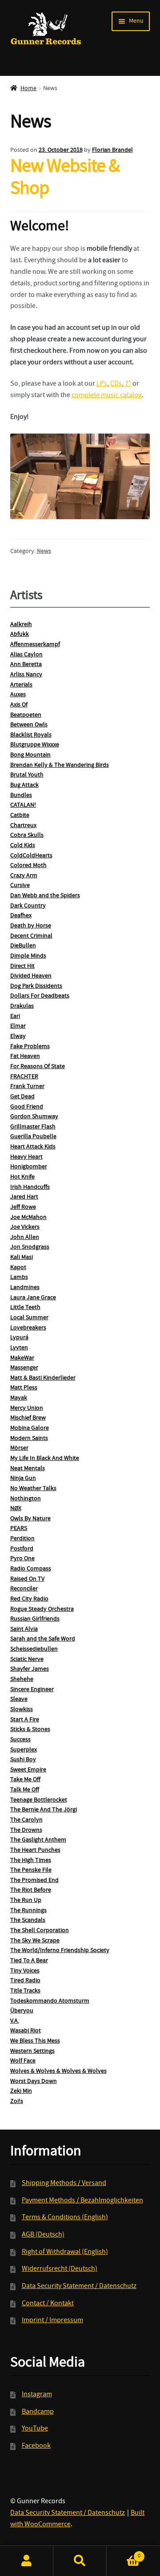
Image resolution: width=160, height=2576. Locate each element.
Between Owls (29, 725)
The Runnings (28, 1911)
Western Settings (32, 2051)
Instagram (37, 2395)
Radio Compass (31, 1569)
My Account (27, 2561)
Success (20, 1740)
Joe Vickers (25, 1227)
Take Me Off (25, 1780)
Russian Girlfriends (35, 1619)
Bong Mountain (30, 755)
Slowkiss (22, 1710)
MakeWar (22, 1358)
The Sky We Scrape (35, 1941)
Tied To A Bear (29, 1961)
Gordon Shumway (34, 1117)
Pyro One (22, 1559)
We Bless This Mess (35, 2041)
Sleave (19, 1700)
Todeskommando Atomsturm (50, 2001)
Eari (15, 1017)
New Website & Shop (65, 179)
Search (80, 2561)
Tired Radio (25, 1981)
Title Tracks (25, 1991)
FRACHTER (24, 1077)
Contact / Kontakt (48, 2304)
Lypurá (19, 1338)
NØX (16, 1509)
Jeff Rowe (23, 1207)
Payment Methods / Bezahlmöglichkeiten (82, 2201)
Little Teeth (25, 1308)
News (44, 552)
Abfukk (20, 635)
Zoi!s (17, 2102)
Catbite (20, 816)
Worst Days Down (34, 2082)
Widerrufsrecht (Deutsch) (60, 2269)
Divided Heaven (31, 976)
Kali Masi (22, 1258)
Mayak (19, 1398)
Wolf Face (23, 2061)
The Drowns (26, 1830)
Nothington (26, 1499)
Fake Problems (30, 1047)
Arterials (21, 685)
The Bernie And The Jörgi (44, 1810)
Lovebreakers (28, 1328)
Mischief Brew (28, 1418)
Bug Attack (24, 785)
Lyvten (19, 1348)
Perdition (22, 1539)
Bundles (21, 796)
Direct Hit (22, 966)
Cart (124, 2553)
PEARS (19, 1529)
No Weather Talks (33, 1489)
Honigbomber (29, 1167)
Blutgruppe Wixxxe (35, 745)
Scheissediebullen (34, 1649)
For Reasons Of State (38, 1067)
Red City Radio (29, 1599)
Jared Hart (24, 1197)
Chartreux (23, 826)
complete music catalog (107, 396)
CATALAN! (23, 805)
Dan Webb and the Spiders (45, 896)
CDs (116, 384)
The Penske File (31, 1870)
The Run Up (26, 1901)
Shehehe (22, 1680)
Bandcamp (38, 2412)
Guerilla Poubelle (33, 1137)
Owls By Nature (30, 1519)
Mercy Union (27, 1408)
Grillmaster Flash (33, 1127)
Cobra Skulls (27, 836)
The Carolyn (26, 1820)
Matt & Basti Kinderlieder (43, 1378)
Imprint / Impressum (52, 2321)
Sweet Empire (28, 1770)
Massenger (24, 1368)
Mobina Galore (30, 1428)
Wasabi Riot (26, 2031)
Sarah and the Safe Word (43, 1639)
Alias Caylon (26, 655)
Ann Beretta (26, 665)
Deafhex (21, 916)
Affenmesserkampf (35, 645)
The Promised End (34, 1881)
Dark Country (28, 906)
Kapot (18, 1268)
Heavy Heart (26, 1157)
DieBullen (23, 946)
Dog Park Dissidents (36, 986)
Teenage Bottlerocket (39, 1800)
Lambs (19, 1278)
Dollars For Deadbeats (40, 996)
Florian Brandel (112, 150)
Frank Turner (27, 1087)
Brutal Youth (27, 775)
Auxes (18, 695)
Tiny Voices (25, 1971)
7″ (128, 384)
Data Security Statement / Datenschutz (79, 2287)
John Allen (25, 1238)
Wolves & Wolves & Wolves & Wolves (58, 2071)
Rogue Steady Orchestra (42, 1610)
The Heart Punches (35, 1850)
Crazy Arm (24, 876)
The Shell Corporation (40, 1931)
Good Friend (27, 1107)
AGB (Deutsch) (43, 2235)
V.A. (15, 2021)
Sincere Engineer (32, 1690)
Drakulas (22, 1006)
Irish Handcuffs (30, 1187)
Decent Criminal (31, 936)
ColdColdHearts (31, 856)
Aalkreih (21, 625)
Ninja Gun (23, 1479)
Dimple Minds (28, 956)
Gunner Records (46, 29)
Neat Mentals (28, 1469)
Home (28, 89)
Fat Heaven (25, 1057)
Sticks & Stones (30, 1730)
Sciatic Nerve (27, 1660)
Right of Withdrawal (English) (65, 2253)
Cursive (20, 886)
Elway (18, 1037)
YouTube (35, 2429)
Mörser (19, 1448)
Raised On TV (27, 1579)
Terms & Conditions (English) (65, 2218)
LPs (102, 384)
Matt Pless (24, 1388)
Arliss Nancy (26, 675)
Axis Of (19, 705)
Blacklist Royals (31, 735)
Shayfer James (30, 1669)
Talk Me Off (25, 1790)
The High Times (31, 1861)
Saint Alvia (24, 1629)
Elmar (18, 1026)
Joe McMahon (28, 1218)
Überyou (22, 2011)
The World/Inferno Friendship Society (60, 1951)
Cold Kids (23, 846)
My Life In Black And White (45, 1459)
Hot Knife (22, 1177)
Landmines (25, 1288)
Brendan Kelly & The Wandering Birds (60, 765)
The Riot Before (31, 1890)
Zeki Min (21, 2091)
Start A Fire (25, 1720)
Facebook (36, 2446)
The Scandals (28, 1921)
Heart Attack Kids (33, 1147)
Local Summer (29, 1318)
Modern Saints (29, 1439)
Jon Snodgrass (30, 1247)
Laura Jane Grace (33, 1298)
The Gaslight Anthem (38, 1840)
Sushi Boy (23, 1760)
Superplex (24, 1750)
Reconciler (24, 1589)
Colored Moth (28, 866)
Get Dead (22, 1097)
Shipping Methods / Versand (64, 2184)
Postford (22, 1549)
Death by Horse (31, 926)
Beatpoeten (26, 715)
